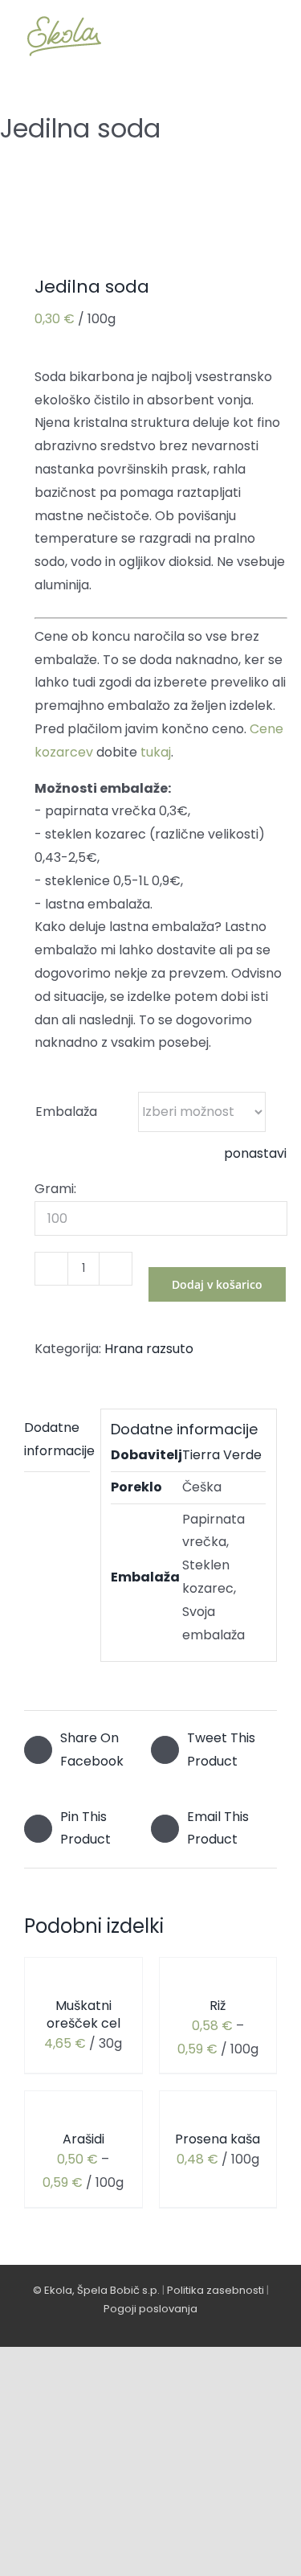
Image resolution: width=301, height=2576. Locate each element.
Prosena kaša (218, 2139)
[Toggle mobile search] (242, 36)
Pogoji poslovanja (150, 2309)
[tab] (57, 1440)
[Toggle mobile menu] (270, 36)
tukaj (156, 752)
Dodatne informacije (57, 1439)
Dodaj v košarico (217, 1284)
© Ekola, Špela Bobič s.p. (96, 2290)
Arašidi (83, 2139)
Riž (218, 2006)
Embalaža (66, 1112)
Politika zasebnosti (216, 2290)
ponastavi (255, 1153)
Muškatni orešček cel (83, 2014)
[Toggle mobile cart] (213, 36)
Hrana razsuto (149, 1349)
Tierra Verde (222, 1455)
